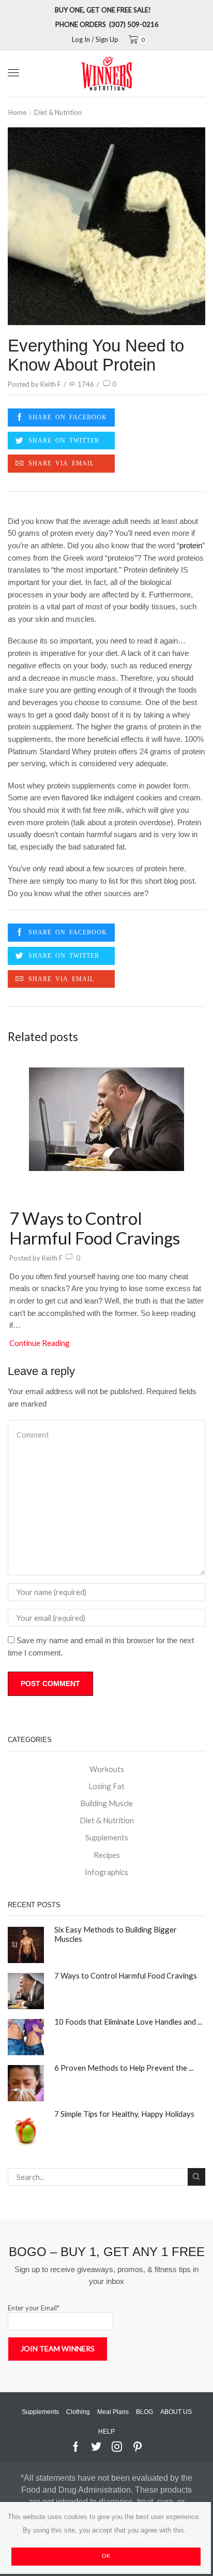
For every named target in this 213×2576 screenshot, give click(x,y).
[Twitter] (61, 441)
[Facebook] (61, 418)
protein (191, 546)
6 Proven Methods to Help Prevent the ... (124, 2068)
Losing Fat (106, 1786)
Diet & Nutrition (58, 112)
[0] (135, 40)
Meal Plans (113, 2412)
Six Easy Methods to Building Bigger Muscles (116, 1934)
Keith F (51, 384)
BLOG (144, 2412)
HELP (106, 2432)
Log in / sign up (95, 40)
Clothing (78, 2412)
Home (17, 112)
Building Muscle (106, 1803)
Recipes (107, 1855)
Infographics (106, 1872)
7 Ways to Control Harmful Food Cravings (95, 1228)
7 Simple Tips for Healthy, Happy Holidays (124, 2114)
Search (196, 2177)
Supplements (107, 1837)
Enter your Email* (34, 2308)
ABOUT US (176, 2412)
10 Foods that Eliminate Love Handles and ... (128, 2022)
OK (106, 2556)
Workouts (107, 1769)
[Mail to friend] (61, 464)
